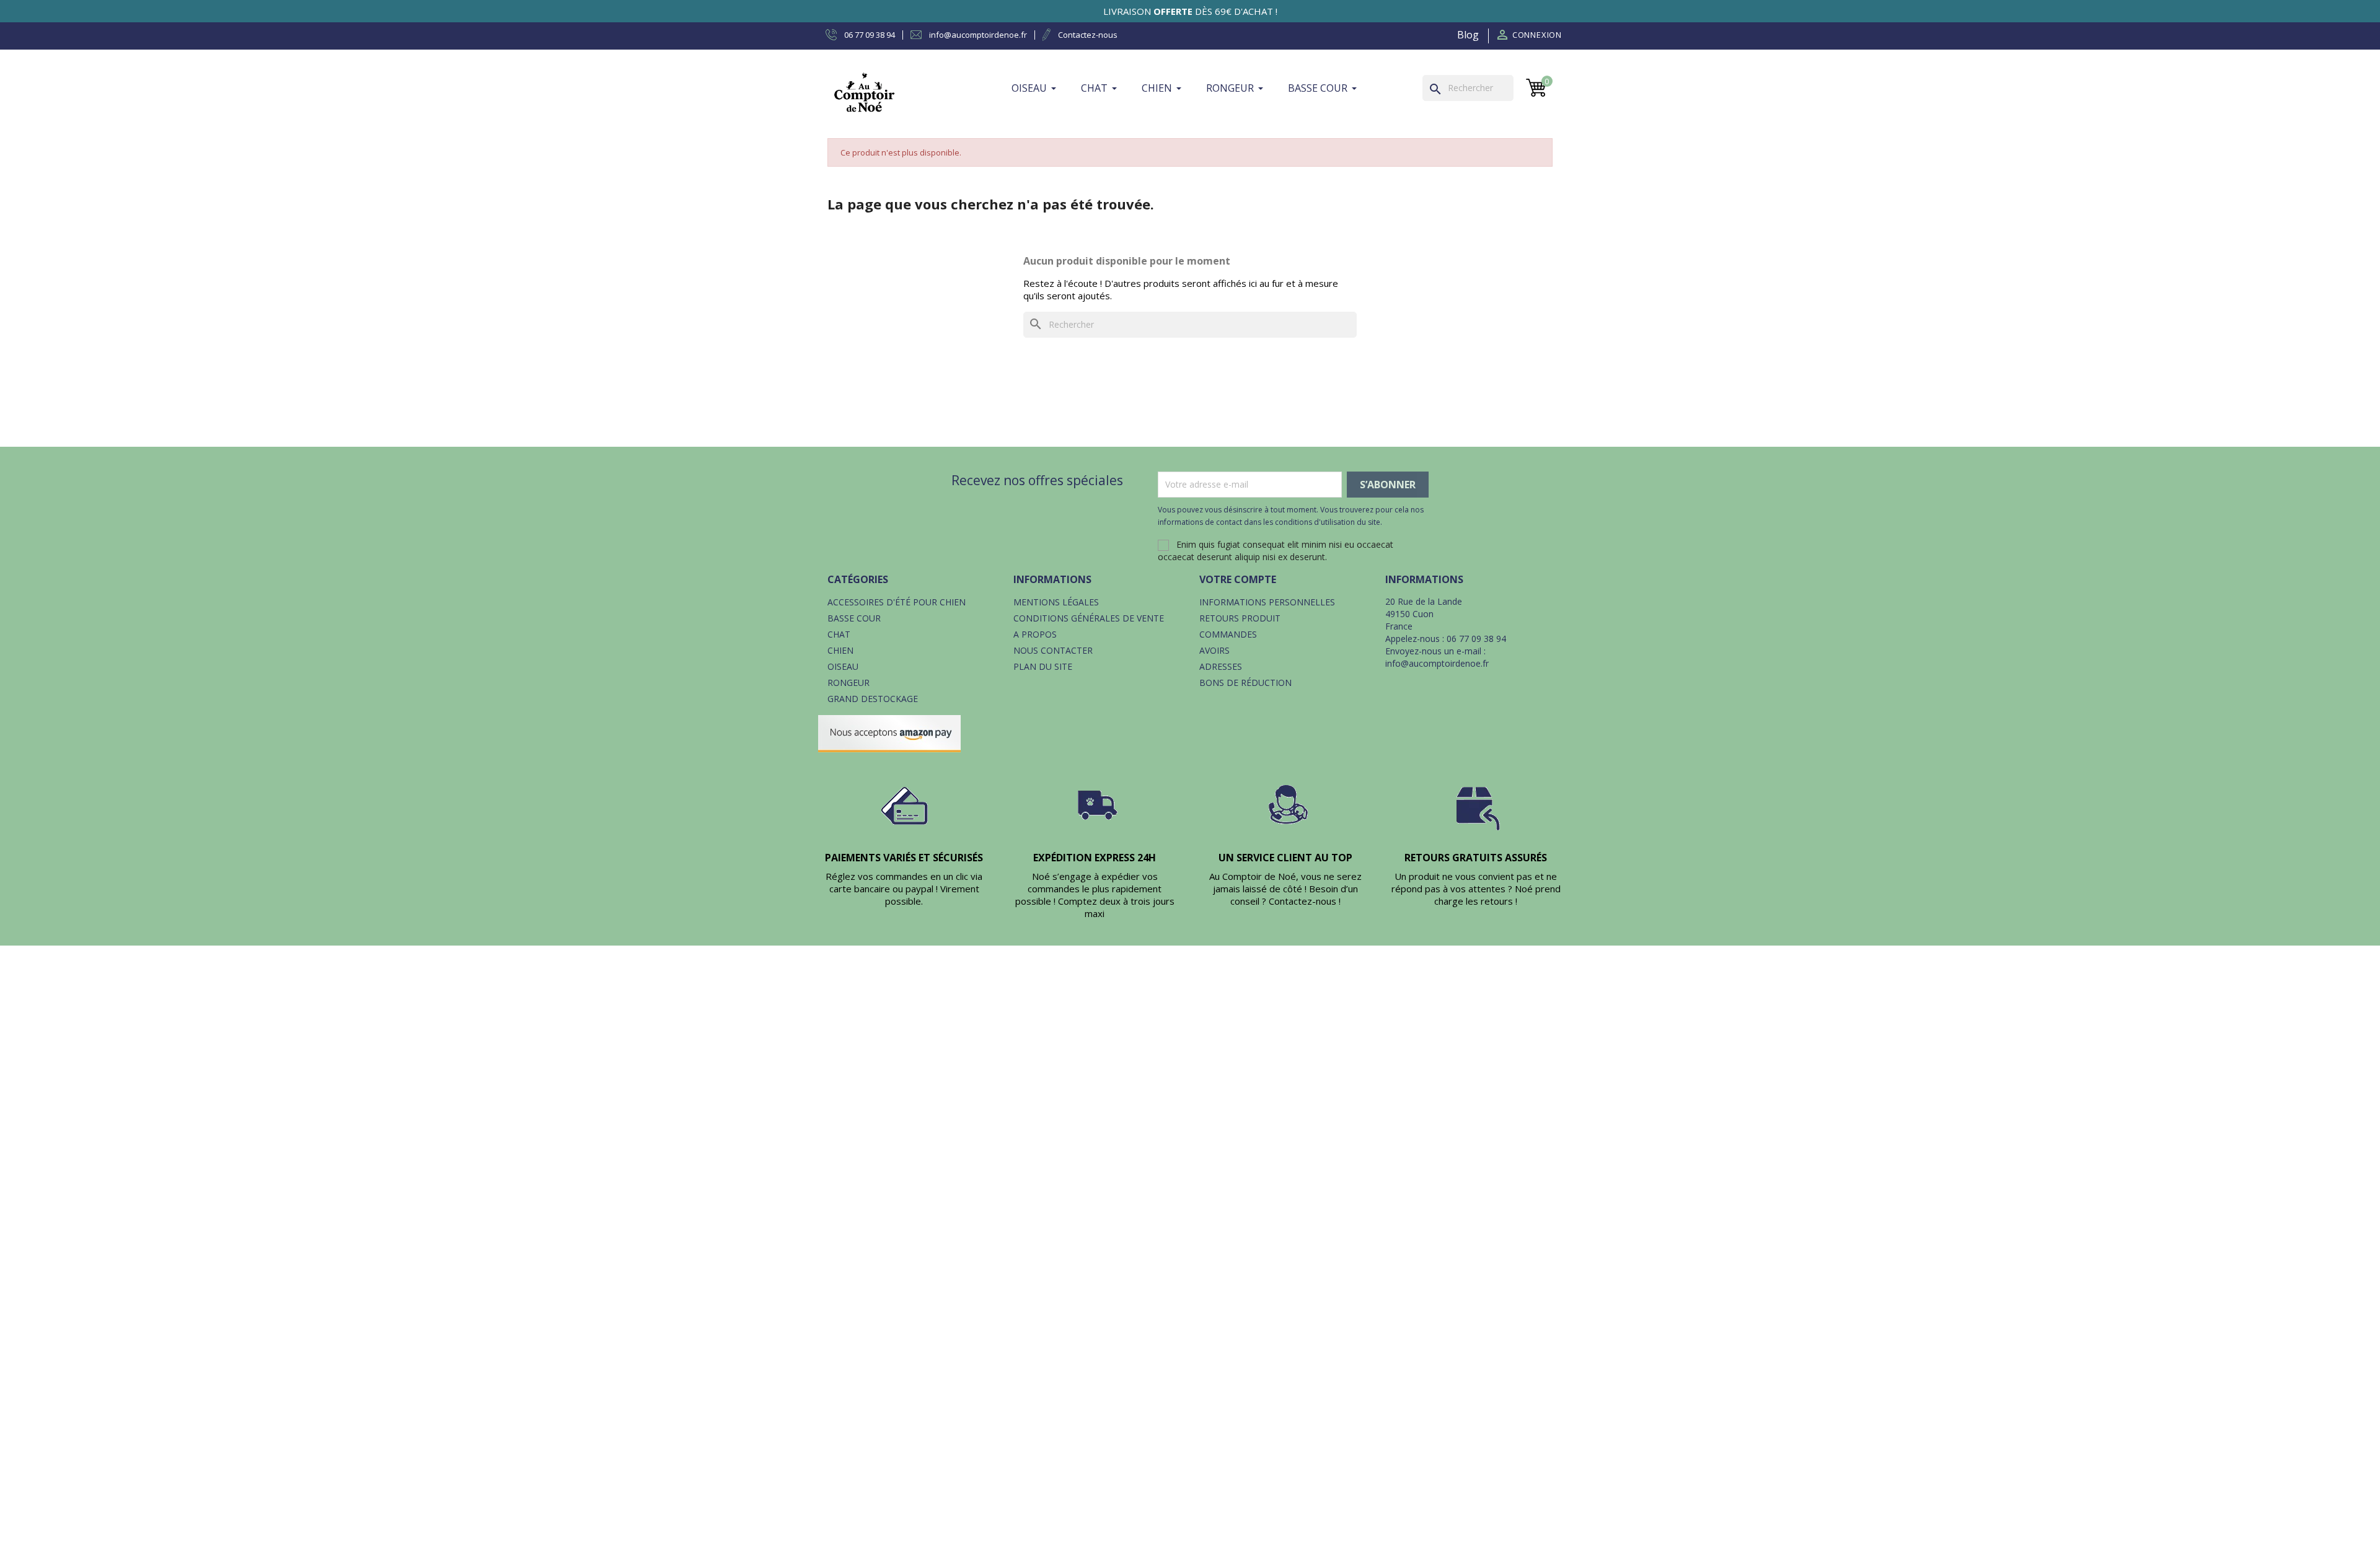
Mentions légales (1056, 602)
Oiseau (843, 666)
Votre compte (1238, 579)
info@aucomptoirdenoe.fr (1437, 663)
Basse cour (854, 618)
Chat (839, 634)
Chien (840, 650)
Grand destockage (873, 699)
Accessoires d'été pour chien (897, 602)
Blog (1468, 35)
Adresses (1221, 666)
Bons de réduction (1245, 683)
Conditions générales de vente (1089, 618)
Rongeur (848, 683)
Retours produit (1240, 618)
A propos (1035, 634)
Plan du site (1043, 666)
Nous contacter (1053, 650)
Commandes (1228, 634)
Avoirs (1214, 650)
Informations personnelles (1267, 602)
